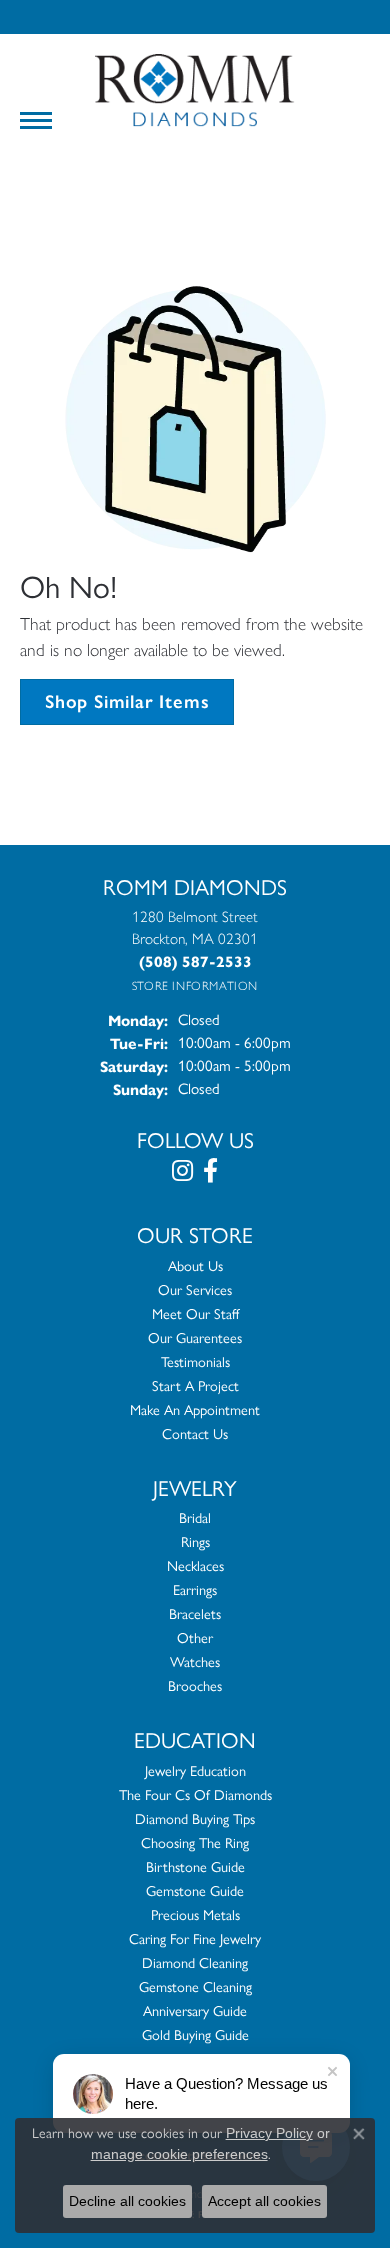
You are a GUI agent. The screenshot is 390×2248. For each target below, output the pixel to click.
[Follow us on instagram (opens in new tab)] (182, 1171)
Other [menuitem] (195, 1638)
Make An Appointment (195, 1410)
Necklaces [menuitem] (195, 1566)
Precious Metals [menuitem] (195, 1915)
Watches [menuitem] (195, 1662)
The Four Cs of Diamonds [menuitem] (195, 1795)
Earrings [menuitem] (195, 1590)
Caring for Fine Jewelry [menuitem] (195, 1939)
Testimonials (195, 1362)
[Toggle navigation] (36, 120)
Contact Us (195, 1434)
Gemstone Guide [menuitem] (195, 1891)
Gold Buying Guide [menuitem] (195, 2035)
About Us (195, 1266)
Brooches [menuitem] (195, 1686)
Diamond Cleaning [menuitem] (195, 1963)
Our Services (195, 1290)
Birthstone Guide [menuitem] (195, 1867)
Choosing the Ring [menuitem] (195, 1843)
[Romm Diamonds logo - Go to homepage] (195, 90)
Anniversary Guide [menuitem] (195, 2011)
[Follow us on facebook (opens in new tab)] (210, 1171)
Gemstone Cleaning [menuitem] (195, 1987)
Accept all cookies (264, 2201)
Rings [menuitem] (195, 1542)
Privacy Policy (269, 2133)
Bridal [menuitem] (195, 1518)
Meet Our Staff (195, 1314)
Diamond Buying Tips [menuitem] (195, 1819)
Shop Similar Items (127, 701)
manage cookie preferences (179, 2154)
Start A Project (195, 1386)
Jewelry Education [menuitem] (195, 1771)
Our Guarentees (195, 1338)
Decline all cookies (127, 2201)
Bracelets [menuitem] (195, 1614)
